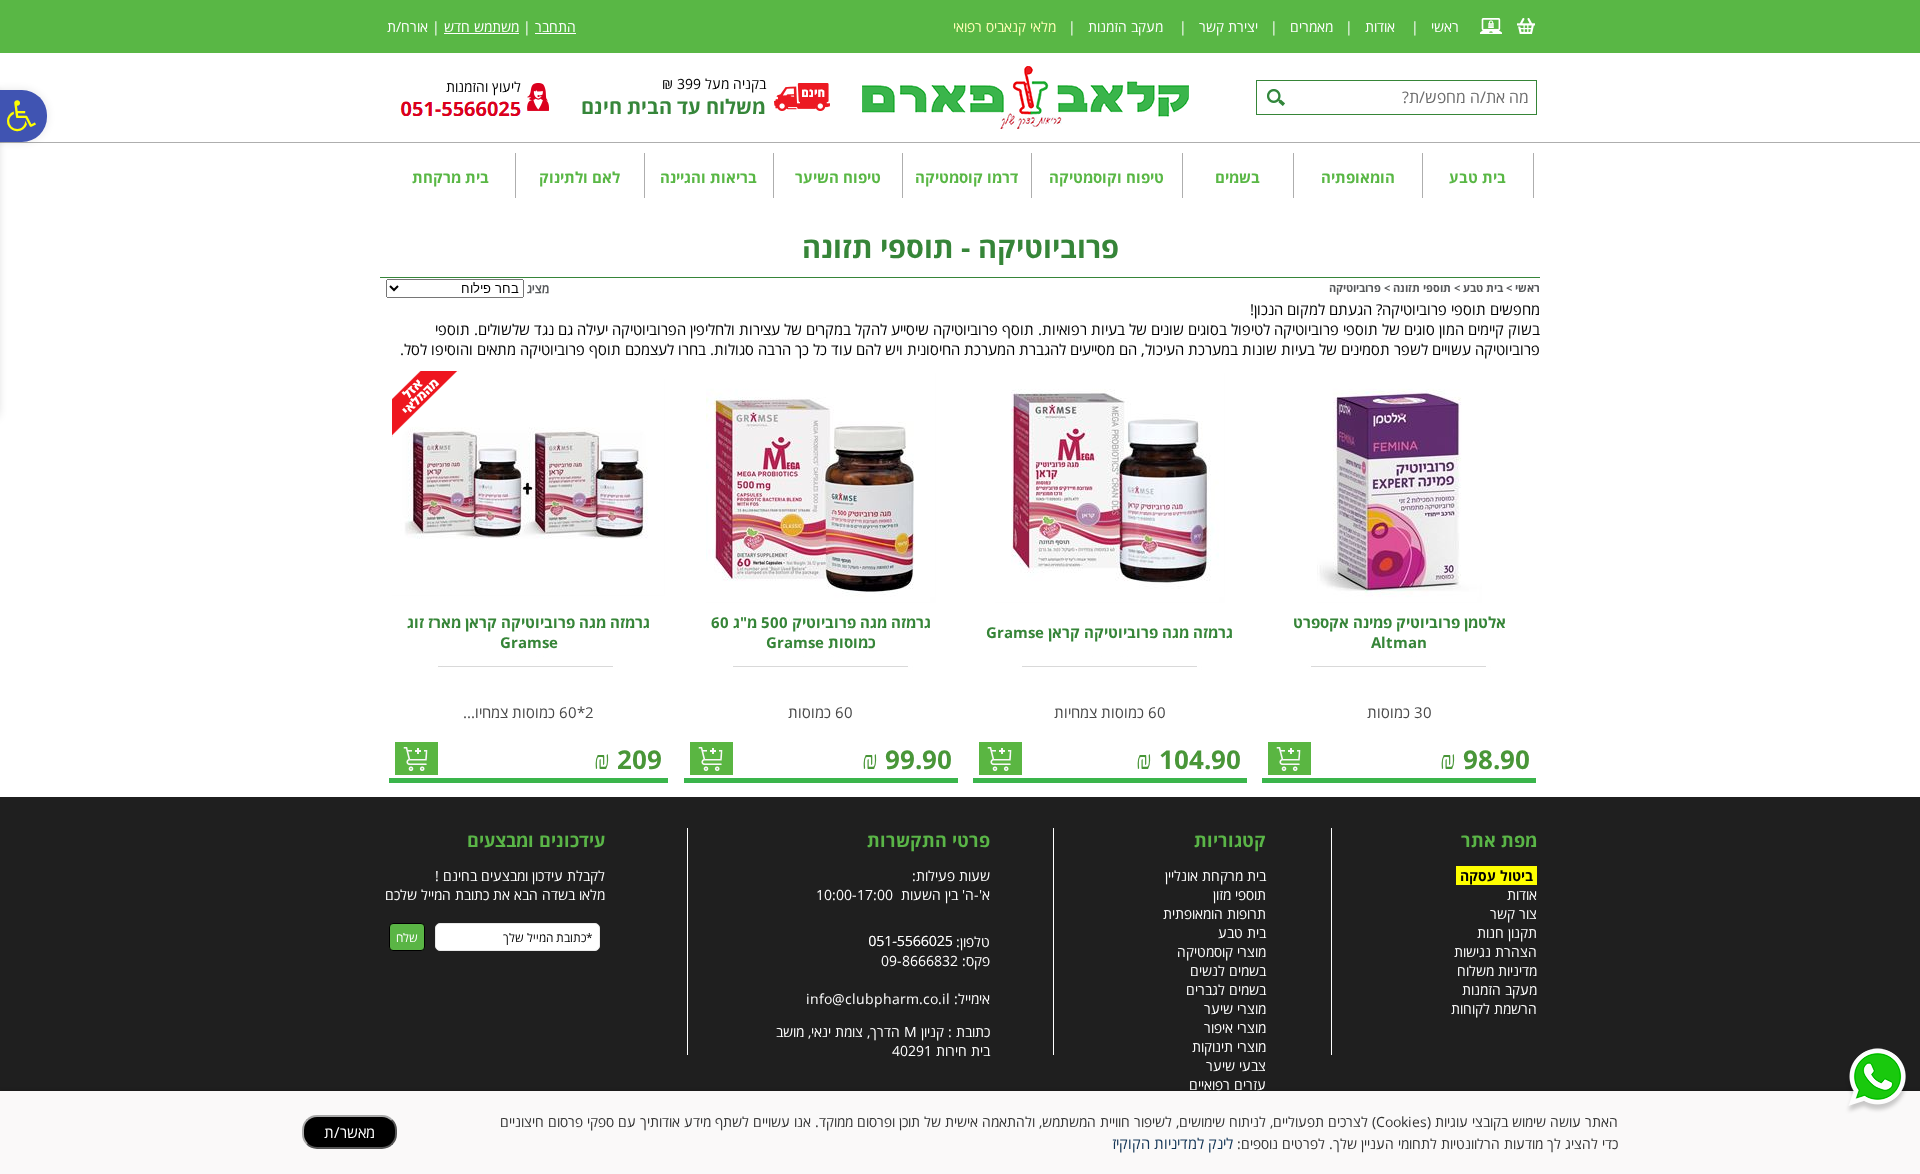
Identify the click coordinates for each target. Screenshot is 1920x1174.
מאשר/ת (349, 1132)
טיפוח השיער (838, 177)
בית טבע (1477, 177)
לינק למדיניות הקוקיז (1172, 1143)
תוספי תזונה (1422, 287)
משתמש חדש (481, 26)
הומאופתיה (1358, 177)
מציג (538, 288)
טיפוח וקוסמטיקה (1106, 177)
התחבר (555, 26)
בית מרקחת (450, 177)
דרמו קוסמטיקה (966, 177)
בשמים (1237, 177)
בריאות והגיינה (708, 177)
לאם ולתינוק (579, 177)
